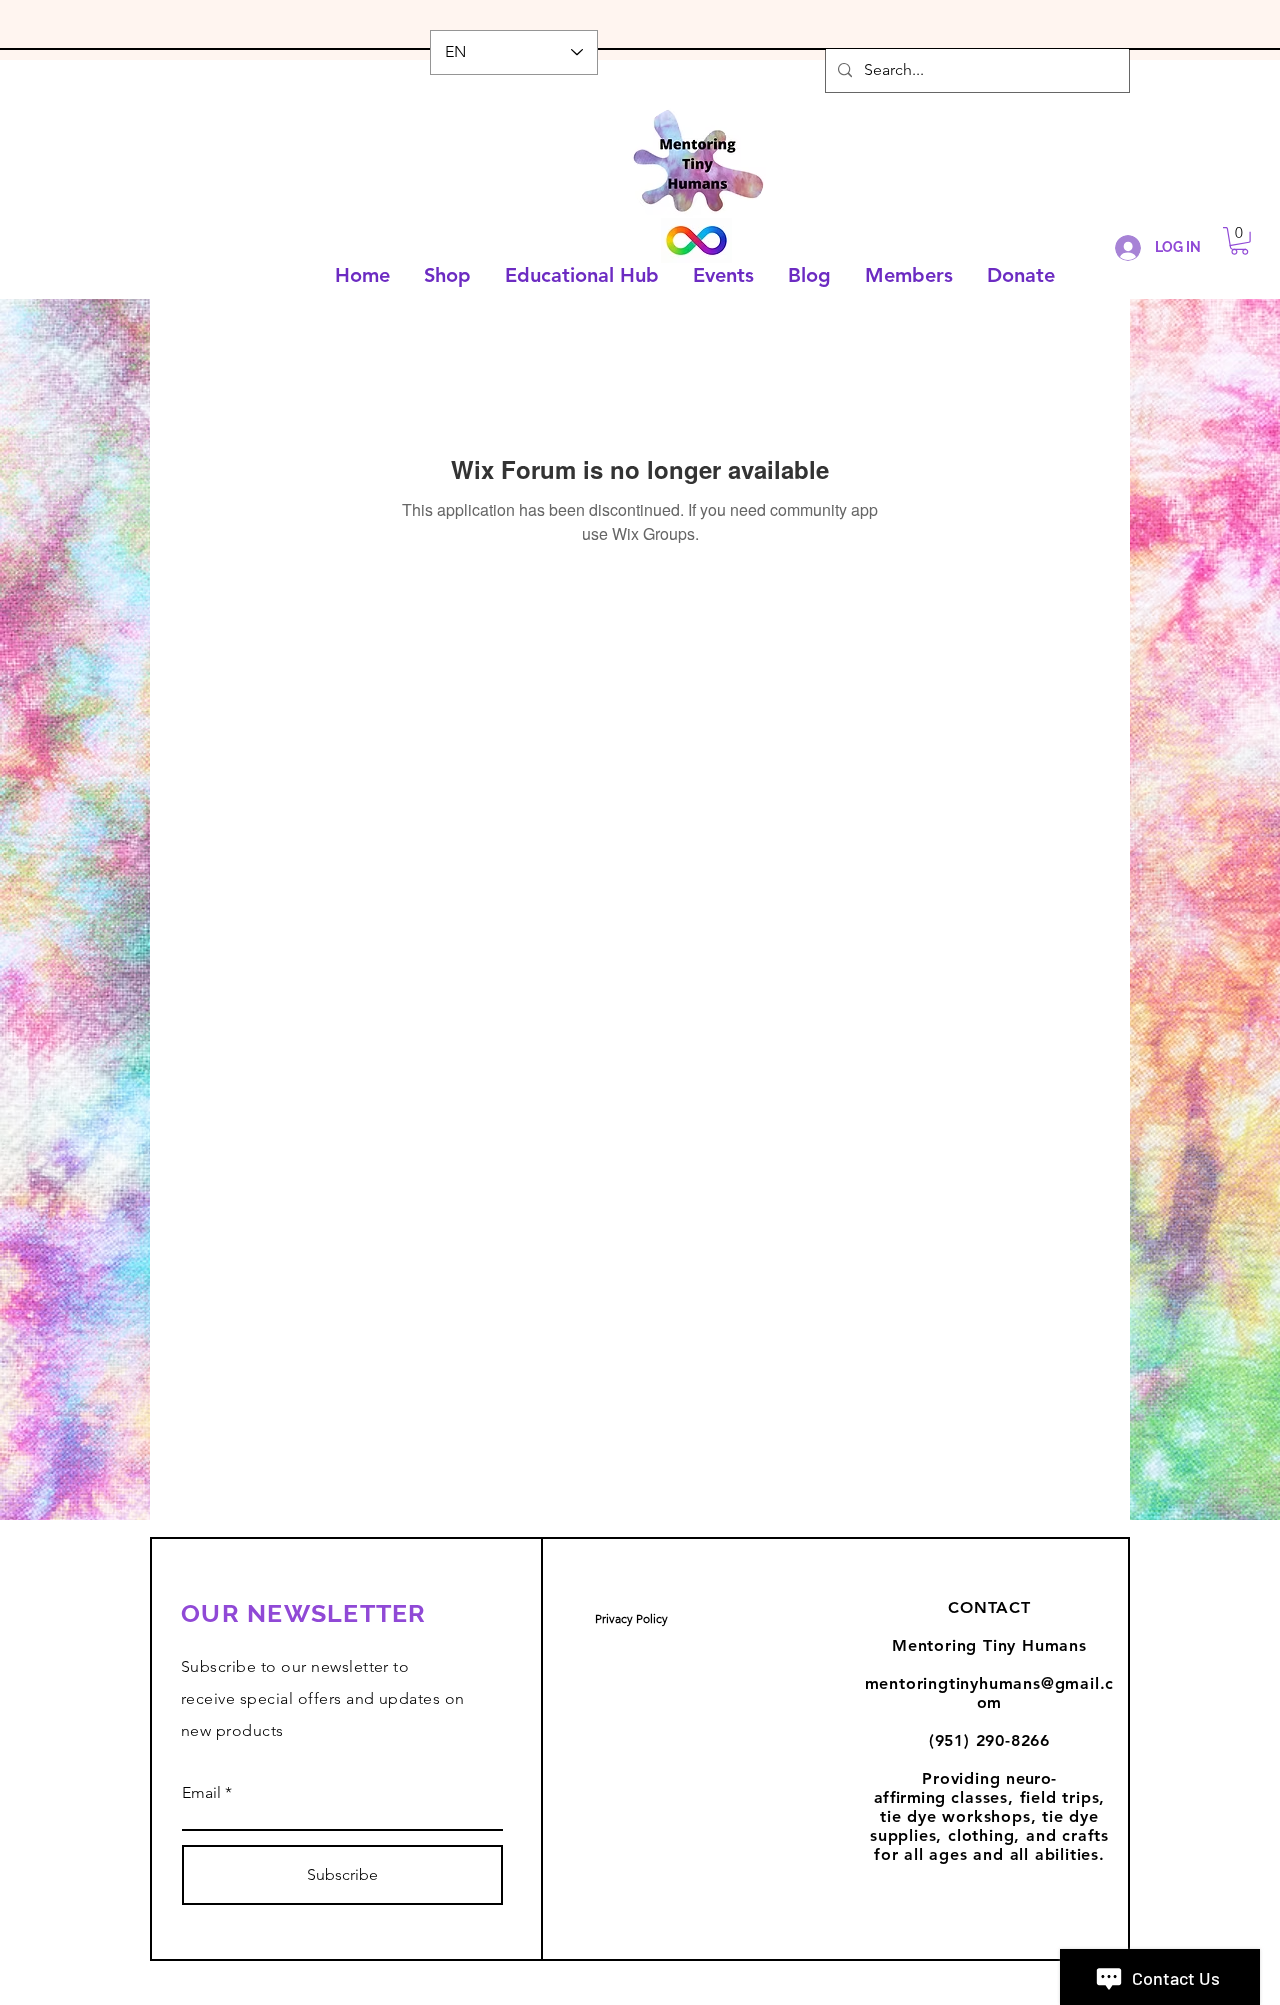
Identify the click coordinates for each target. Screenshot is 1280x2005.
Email (201, 1793)
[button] (1239, 241)
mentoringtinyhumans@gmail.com (990, 1693)
